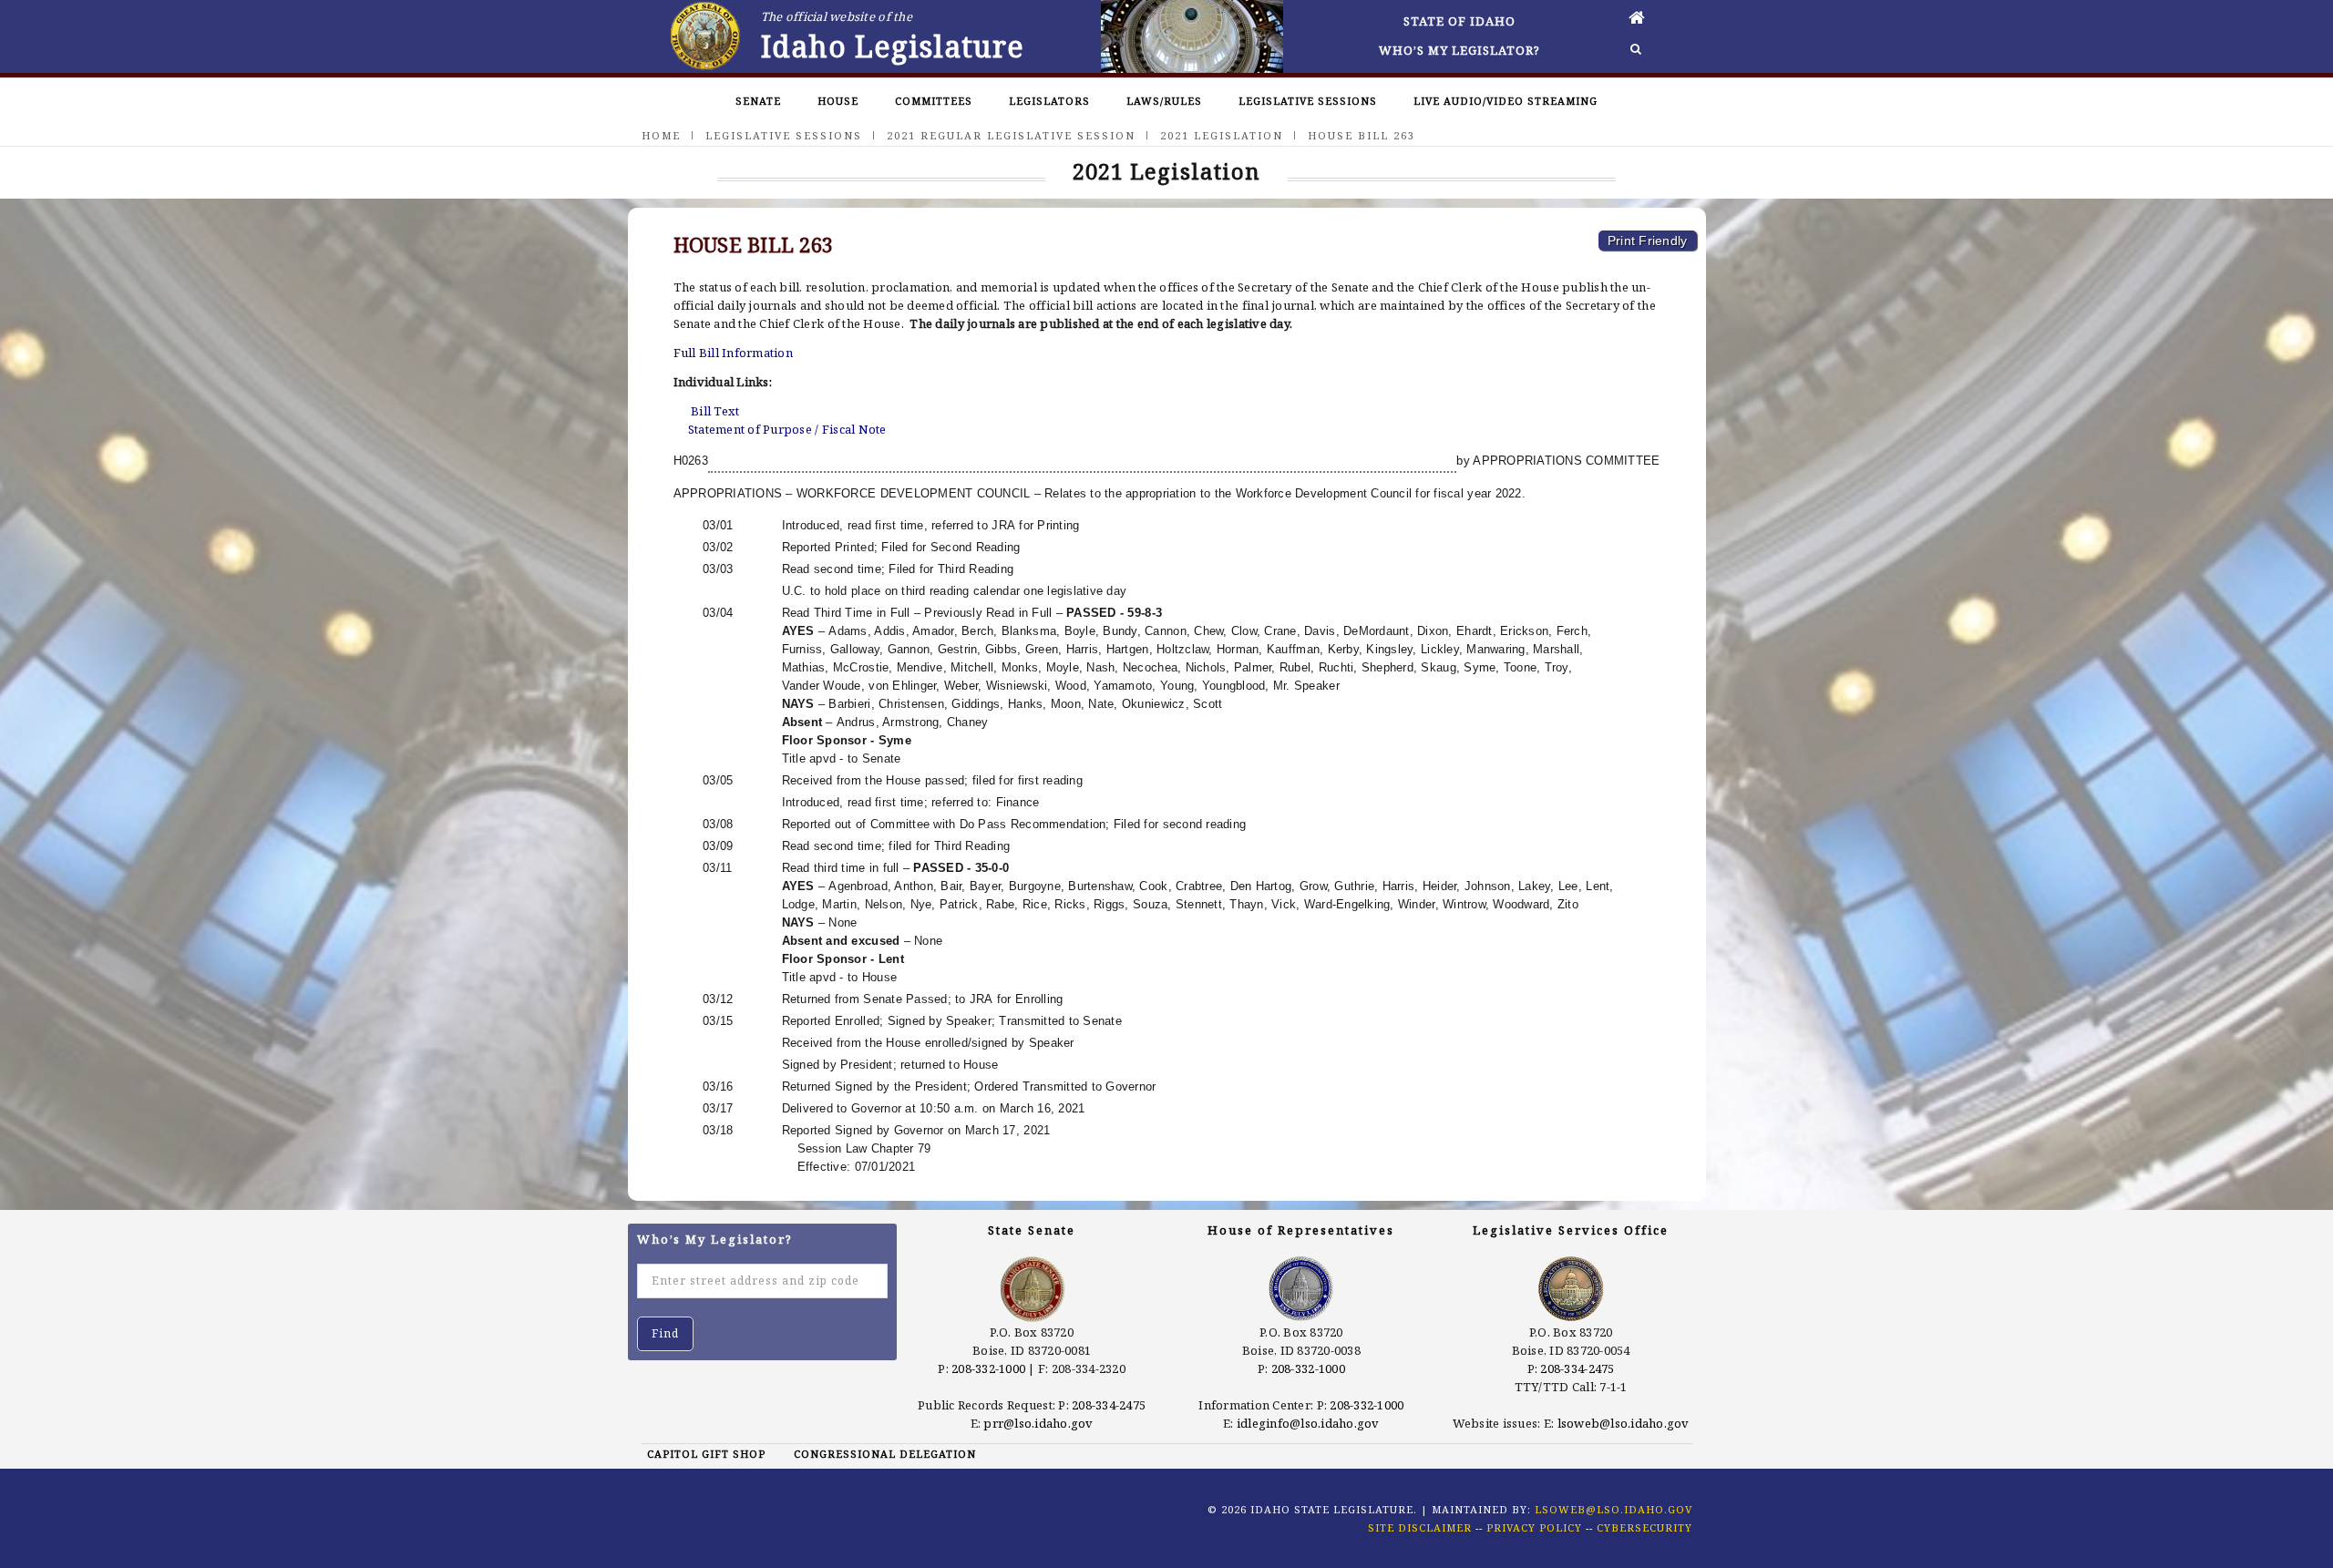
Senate (758, 101)
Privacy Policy (1534, 1527)
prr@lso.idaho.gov (1038, 1423)
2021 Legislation (1222, 135)
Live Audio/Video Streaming (1506, 101)
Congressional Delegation (885, 1454)
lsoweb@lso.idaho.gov (1624, 1423)
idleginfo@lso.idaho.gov (1308, 1423)
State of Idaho (1459, 21)
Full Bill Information (733, 353)
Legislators (1049, 101)
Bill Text (715, 411)
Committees (934, 101)
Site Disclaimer (1420, 1527)
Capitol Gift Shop (706, 1454)
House (838, 101)
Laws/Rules (1164, 101)
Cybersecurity (1644, 1527)
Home (661, 135)
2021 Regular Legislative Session (1011, 135)
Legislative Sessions (1308, 101)
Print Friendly (1648, 241)
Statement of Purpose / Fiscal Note (787, 429)
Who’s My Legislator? (1459, 50)
